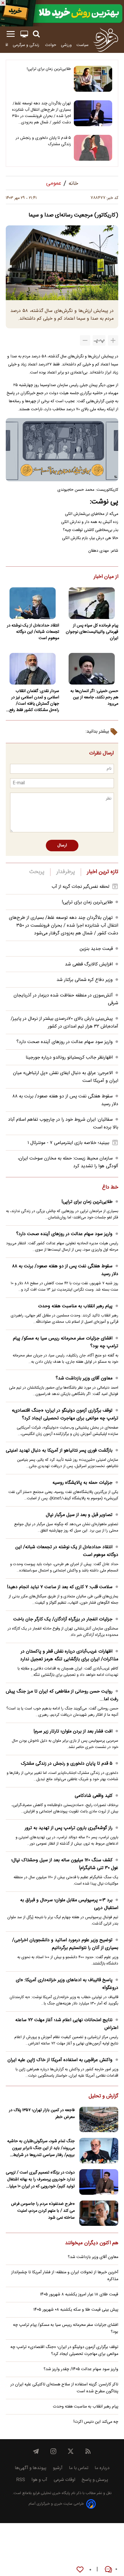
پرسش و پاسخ (95, 2480)
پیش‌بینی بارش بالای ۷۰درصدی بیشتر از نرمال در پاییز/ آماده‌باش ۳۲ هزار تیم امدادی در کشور (64, 1023)
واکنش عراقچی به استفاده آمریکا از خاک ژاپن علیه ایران (60, 2060)
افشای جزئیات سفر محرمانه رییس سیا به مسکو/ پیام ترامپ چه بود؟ (66, 1342)
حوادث (51, 45)
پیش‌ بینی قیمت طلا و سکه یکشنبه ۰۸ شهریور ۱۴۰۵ (76, 2310)
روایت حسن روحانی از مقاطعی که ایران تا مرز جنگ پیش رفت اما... (62, 1695)
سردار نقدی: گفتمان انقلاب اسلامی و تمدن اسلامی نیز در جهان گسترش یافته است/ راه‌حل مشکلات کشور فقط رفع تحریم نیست (34, 701)
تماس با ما (79, 2468)
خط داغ (110, 1188)
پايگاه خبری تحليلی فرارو (51, 2493)
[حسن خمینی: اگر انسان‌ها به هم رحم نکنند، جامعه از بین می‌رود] (92, 669)
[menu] (11, 34)
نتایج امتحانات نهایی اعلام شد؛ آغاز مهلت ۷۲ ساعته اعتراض (67, 2024)
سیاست (82, 45)
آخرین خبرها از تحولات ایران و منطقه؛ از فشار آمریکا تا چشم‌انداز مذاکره (65, 2276)
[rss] (88, 2451)
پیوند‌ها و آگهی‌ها (31, 2468)
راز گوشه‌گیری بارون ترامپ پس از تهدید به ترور (69, 1828)
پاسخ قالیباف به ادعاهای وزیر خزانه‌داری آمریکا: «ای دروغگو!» (67, 1984)
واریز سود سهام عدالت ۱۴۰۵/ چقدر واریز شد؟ (81, 2369)
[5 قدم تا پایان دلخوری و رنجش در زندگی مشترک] (93, 148)
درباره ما (102, 2468)
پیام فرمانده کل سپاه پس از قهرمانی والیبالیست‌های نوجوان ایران (92, 632)
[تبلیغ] (62, 13)
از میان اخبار (106, 577)
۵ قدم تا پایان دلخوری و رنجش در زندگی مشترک (43, 141)
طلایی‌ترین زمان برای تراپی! (49, 69)
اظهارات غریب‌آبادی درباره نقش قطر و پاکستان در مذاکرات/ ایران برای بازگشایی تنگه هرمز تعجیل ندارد (69, 1655)
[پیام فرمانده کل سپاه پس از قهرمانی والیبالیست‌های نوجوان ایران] (92, 603)
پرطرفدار (66, 872)
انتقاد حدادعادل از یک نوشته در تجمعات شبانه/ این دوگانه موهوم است (33, 632)
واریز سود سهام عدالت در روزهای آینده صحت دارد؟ (65, 1042)
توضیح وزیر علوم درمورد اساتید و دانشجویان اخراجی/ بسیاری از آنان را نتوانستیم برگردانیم (65, 1944)
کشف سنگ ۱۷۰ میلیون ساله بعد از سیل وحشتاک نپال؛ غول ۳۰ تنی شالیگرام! (65, 1864)
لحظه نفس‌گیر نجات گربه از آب (80, 887)
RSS (21, 2480)
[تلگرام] (36, 2451)
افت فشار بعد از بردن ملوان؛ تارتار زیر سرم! (73, 1731)
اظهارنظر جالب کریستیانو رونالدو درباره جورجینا (69, 1058)
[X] (71, 2451)
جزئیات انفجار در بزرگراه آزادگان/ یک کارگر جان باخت (63, 1619)
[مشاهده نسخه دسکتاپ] (24, 34)
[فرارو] (106, 40)
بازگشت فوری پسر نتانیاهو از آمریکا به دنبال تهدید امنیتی (59, 1451)
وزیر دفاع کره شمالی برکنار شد (85, 980)
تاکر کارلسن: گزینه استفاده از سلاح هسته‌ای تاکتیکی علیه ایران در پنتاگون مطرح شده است (64, 2388)
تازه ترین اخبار (103, 872)
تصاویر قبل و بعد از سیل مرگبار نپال (79, 1515)
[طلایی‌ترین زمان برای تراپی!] (93, 79)
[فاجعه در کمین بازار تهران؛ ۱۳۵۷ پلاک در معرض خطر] (99, 2120)
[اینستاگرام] (53, 2451)
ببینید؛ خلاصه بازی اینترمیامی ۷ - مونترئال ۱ (68, 1143)
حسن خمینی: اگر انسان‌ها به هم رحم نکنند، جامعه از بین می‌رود (94, 697)
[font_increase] (113, 340)
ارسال (62, 846)
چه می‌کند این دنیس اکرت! (96, 2422)
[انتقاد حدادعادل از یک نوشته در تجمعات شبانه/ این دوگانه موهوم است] (32, 603)
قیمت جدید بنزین (96, 949)
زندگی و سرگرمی (27, 45)
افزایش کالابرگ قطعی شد (89, 964)
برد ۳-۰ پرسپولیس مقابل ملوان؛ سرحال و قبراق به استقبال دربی (69, 1904)
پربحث (37, 872)
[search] (36, 34)
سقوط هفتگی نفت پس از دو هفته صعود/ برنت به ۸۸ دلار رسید (65, 1270)
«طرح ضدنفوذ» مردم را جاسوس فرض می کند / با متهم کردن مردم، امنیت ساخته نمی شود (43, 2211)
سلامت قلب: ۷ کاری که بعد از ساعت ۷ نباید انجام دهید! (60, 1587)
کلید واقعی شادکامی (94, 1796)
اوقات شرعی (64, 2480)
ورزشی (66, 45)
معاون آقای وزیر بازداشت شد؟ (84, 1378)
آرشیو (58, 2468)
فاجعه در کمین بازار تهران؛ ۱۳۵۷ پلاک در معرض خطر (42, 2114)
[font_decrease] (85, 340)
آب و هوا (39, 2480)
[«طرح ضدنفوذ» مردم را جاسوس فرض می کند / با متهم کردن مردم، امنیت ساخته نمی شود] (99, 2213)
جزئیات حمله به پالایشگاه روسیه (82, 1483)
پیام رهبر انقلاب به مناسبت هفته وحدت (75, 1306)
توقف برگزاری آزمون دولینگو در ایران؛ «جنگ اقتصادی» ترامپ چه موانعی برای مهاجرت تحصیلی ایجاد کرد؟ (65, 1414)
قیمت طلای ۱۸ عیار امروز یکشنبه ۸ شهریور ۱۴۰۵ (79, 2295)
